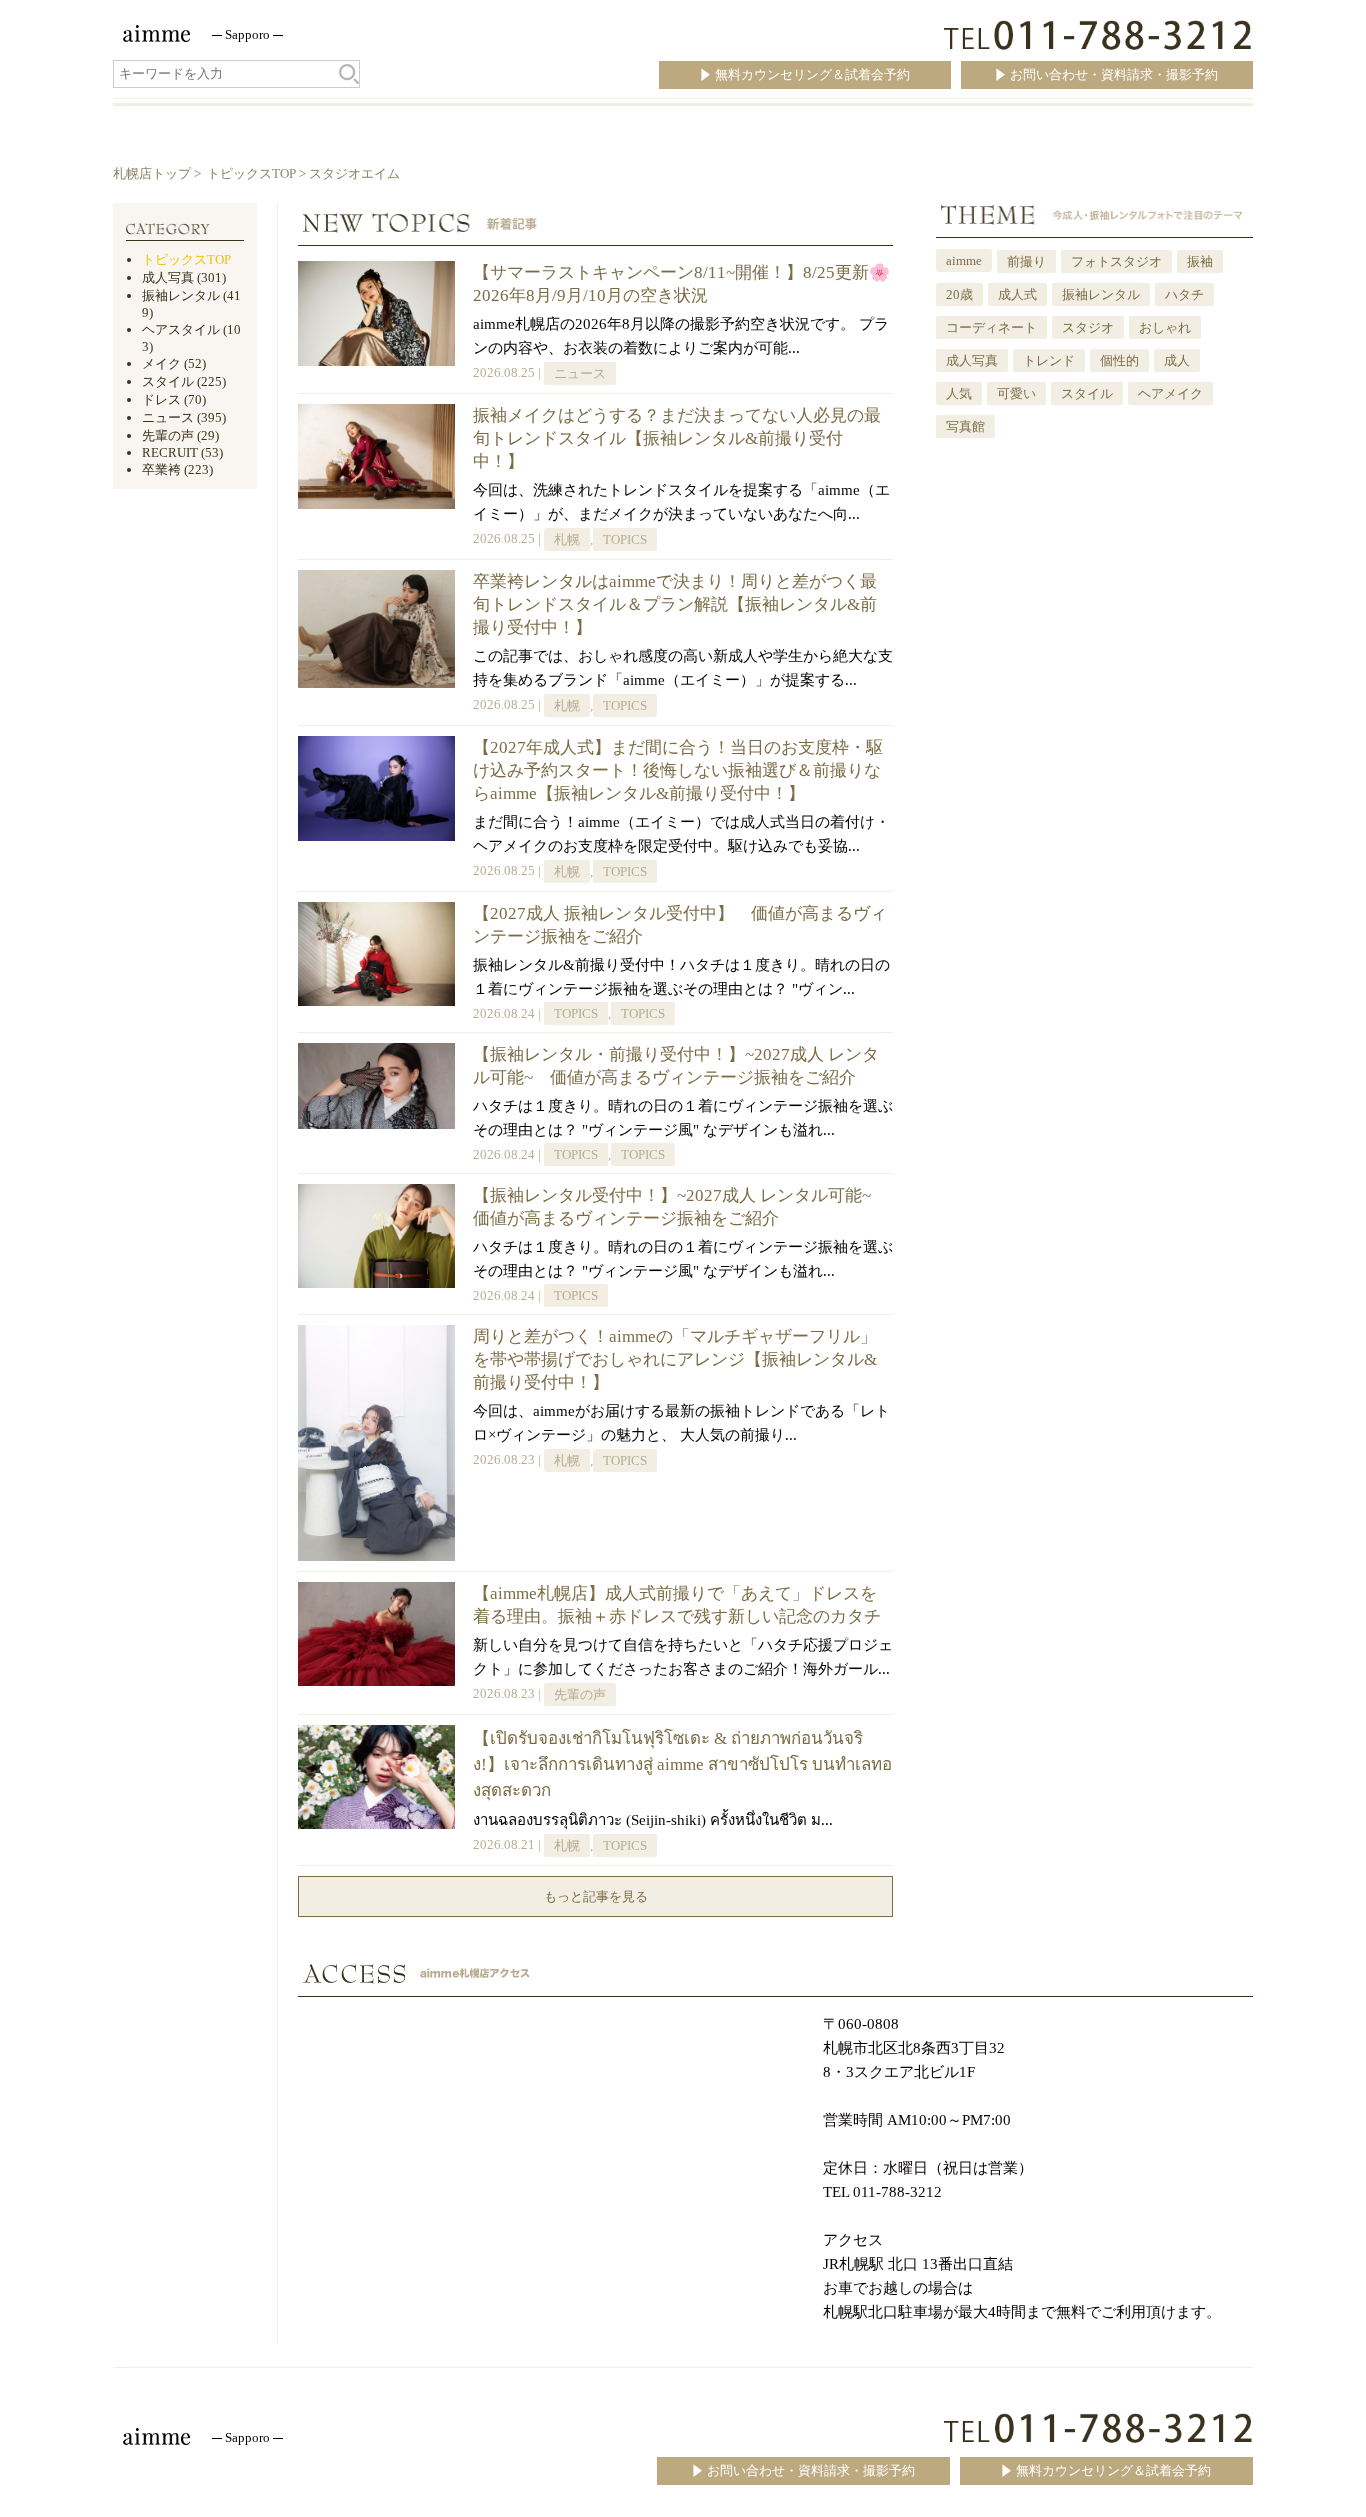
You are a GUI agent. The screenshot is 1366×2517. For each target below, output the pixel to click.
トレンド (1049, 360)
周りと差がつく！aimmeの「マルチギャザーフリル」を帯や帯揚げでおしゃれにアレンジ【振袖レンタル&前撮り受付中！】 (675, 1359)
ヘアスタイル (181, 329)
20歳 (959, 294)
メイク (161, 363)
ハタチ (1184, 294)
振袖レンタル (1101, 294)
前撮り (1026, 261)
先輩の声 (580, 1694)
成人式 (1017, 294)
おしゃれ (1165, 327)
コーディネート (991, 327)
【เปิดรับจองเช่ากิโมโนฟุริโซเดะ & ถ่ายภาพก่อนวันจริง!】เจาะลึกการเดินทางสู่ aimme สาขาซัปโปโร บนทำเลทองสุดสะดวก (682, 1764)
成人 (1177, 360)
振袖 (1200, 261)
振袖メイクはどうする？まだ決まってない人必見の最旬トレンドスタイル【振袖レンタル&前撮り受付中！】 (677, 438)
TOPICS (625, 539)
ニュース (580, 373)
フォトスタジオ (1116, 261)
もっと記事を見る (596, 1896)
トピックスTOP (251, 173)
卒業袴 (161, 469)
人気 (959, 393)
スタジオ (1088, 327)
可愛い (1016, 393)
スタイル (1087, 393)
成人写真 (972, 360)
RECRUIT (170, 452)
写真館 (965, 426)
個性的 (1119, 360)
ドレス (161, 399)
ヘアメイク (1170, 393)
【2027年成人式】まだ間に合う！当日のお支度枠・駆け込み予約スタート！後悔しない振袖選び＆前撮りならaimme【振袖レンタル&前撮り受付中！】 (678, 770)
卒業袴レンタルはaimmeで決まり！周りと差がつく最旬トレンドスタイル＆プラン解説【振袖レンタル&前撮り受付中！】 (675, 604)
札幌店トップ (152, 173)
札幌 (567, 539)
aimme (964, 260)
